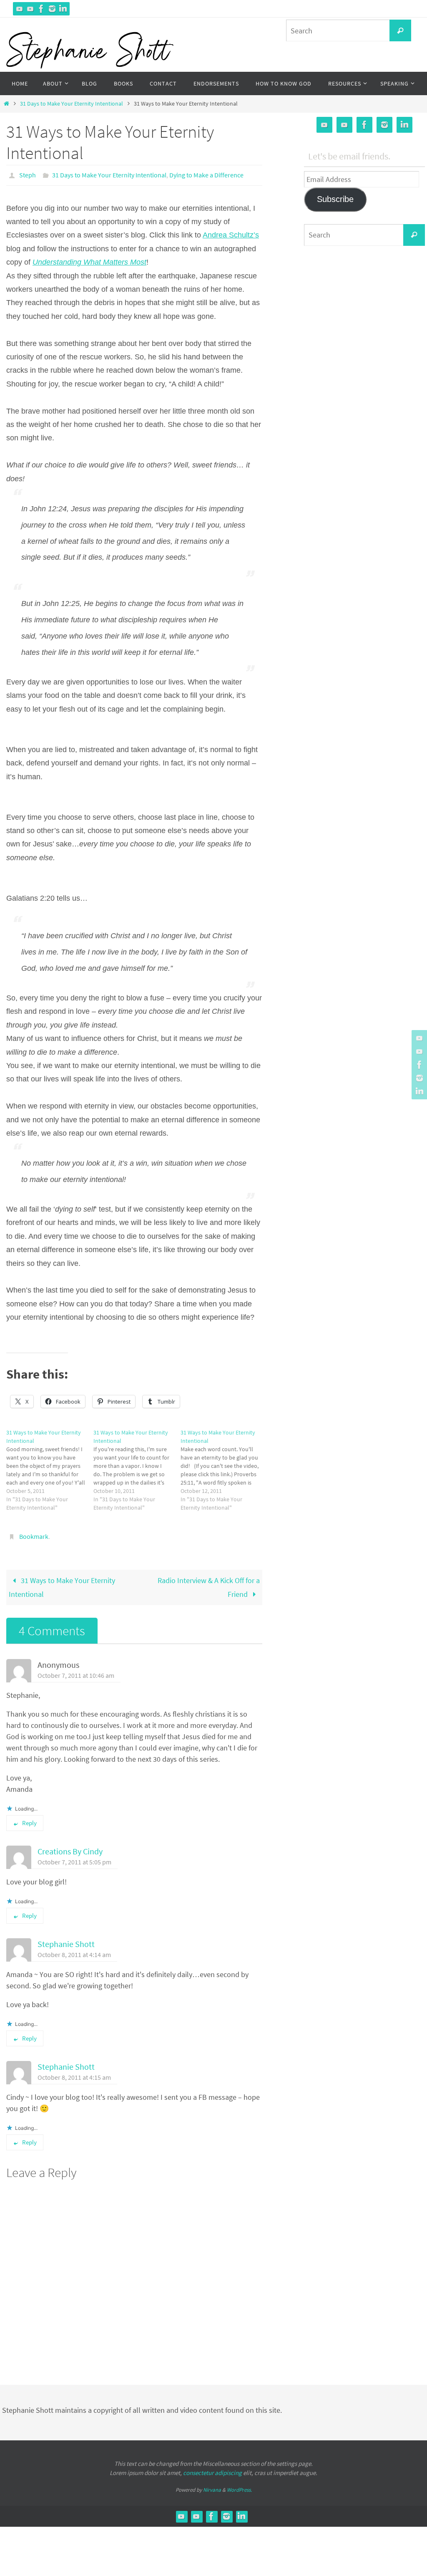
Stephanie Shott (66, 1940)
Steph (28, 174)
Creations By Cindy (70, 1847)
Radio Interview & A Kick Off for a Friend (209, 1582)
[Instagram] (52, 9)
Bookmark (34, 1533)
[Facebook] (41, 9)
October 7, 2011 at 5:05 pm (74, 1857)
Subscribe (335, 199)
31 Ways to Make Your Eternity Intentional (62, 1582)
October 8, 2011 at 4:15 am (74, 2073)
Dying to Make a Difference (206, 174)
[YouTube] (20, 9)
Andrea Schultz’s (231, 233)
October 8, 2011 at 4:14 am (74, 1950)
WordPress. (239, 2485)
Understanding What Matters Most (89, 260)
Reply (29, 1818)
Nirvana (212, 2485)
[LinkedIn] (63, 9)
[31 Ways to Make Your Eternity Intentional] (50, 1467)
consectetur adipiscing (212, 2468)
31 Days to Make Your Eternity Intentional (72, 104)
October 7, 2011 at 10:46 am (76, 1671)
